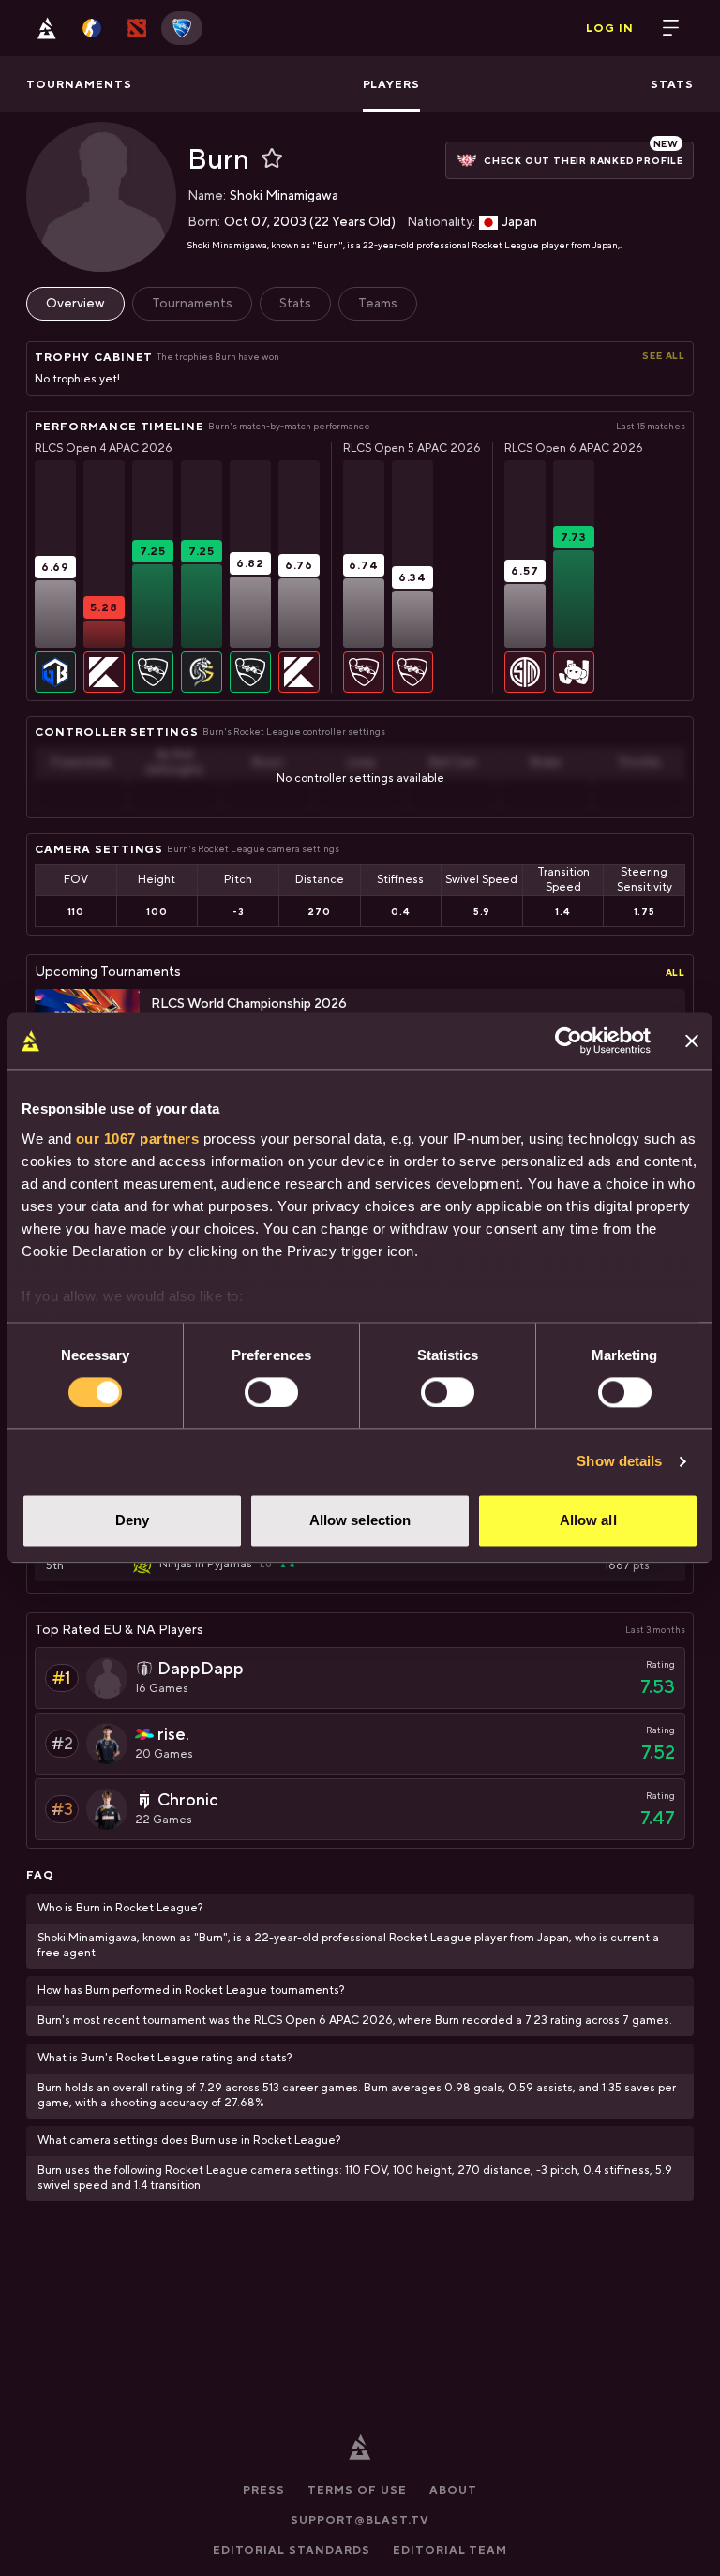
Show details (619, 1461)
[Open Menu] (671, 28)
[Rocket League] (182, 28)
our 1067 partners (138, 1138)
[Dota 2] (137, 28)
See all (664, 355)
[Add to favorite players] (272, 158)
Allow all (588, 1521)
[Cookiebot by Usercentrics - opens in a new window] (569, 1041)
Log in (610, 28)
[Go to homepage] (47, 28)
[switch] (271, 1392)
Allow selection (360, 1521)
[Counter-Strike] (92, 28)
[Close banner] (692, 1041)
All (675, 972)
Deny (132, 1521)
